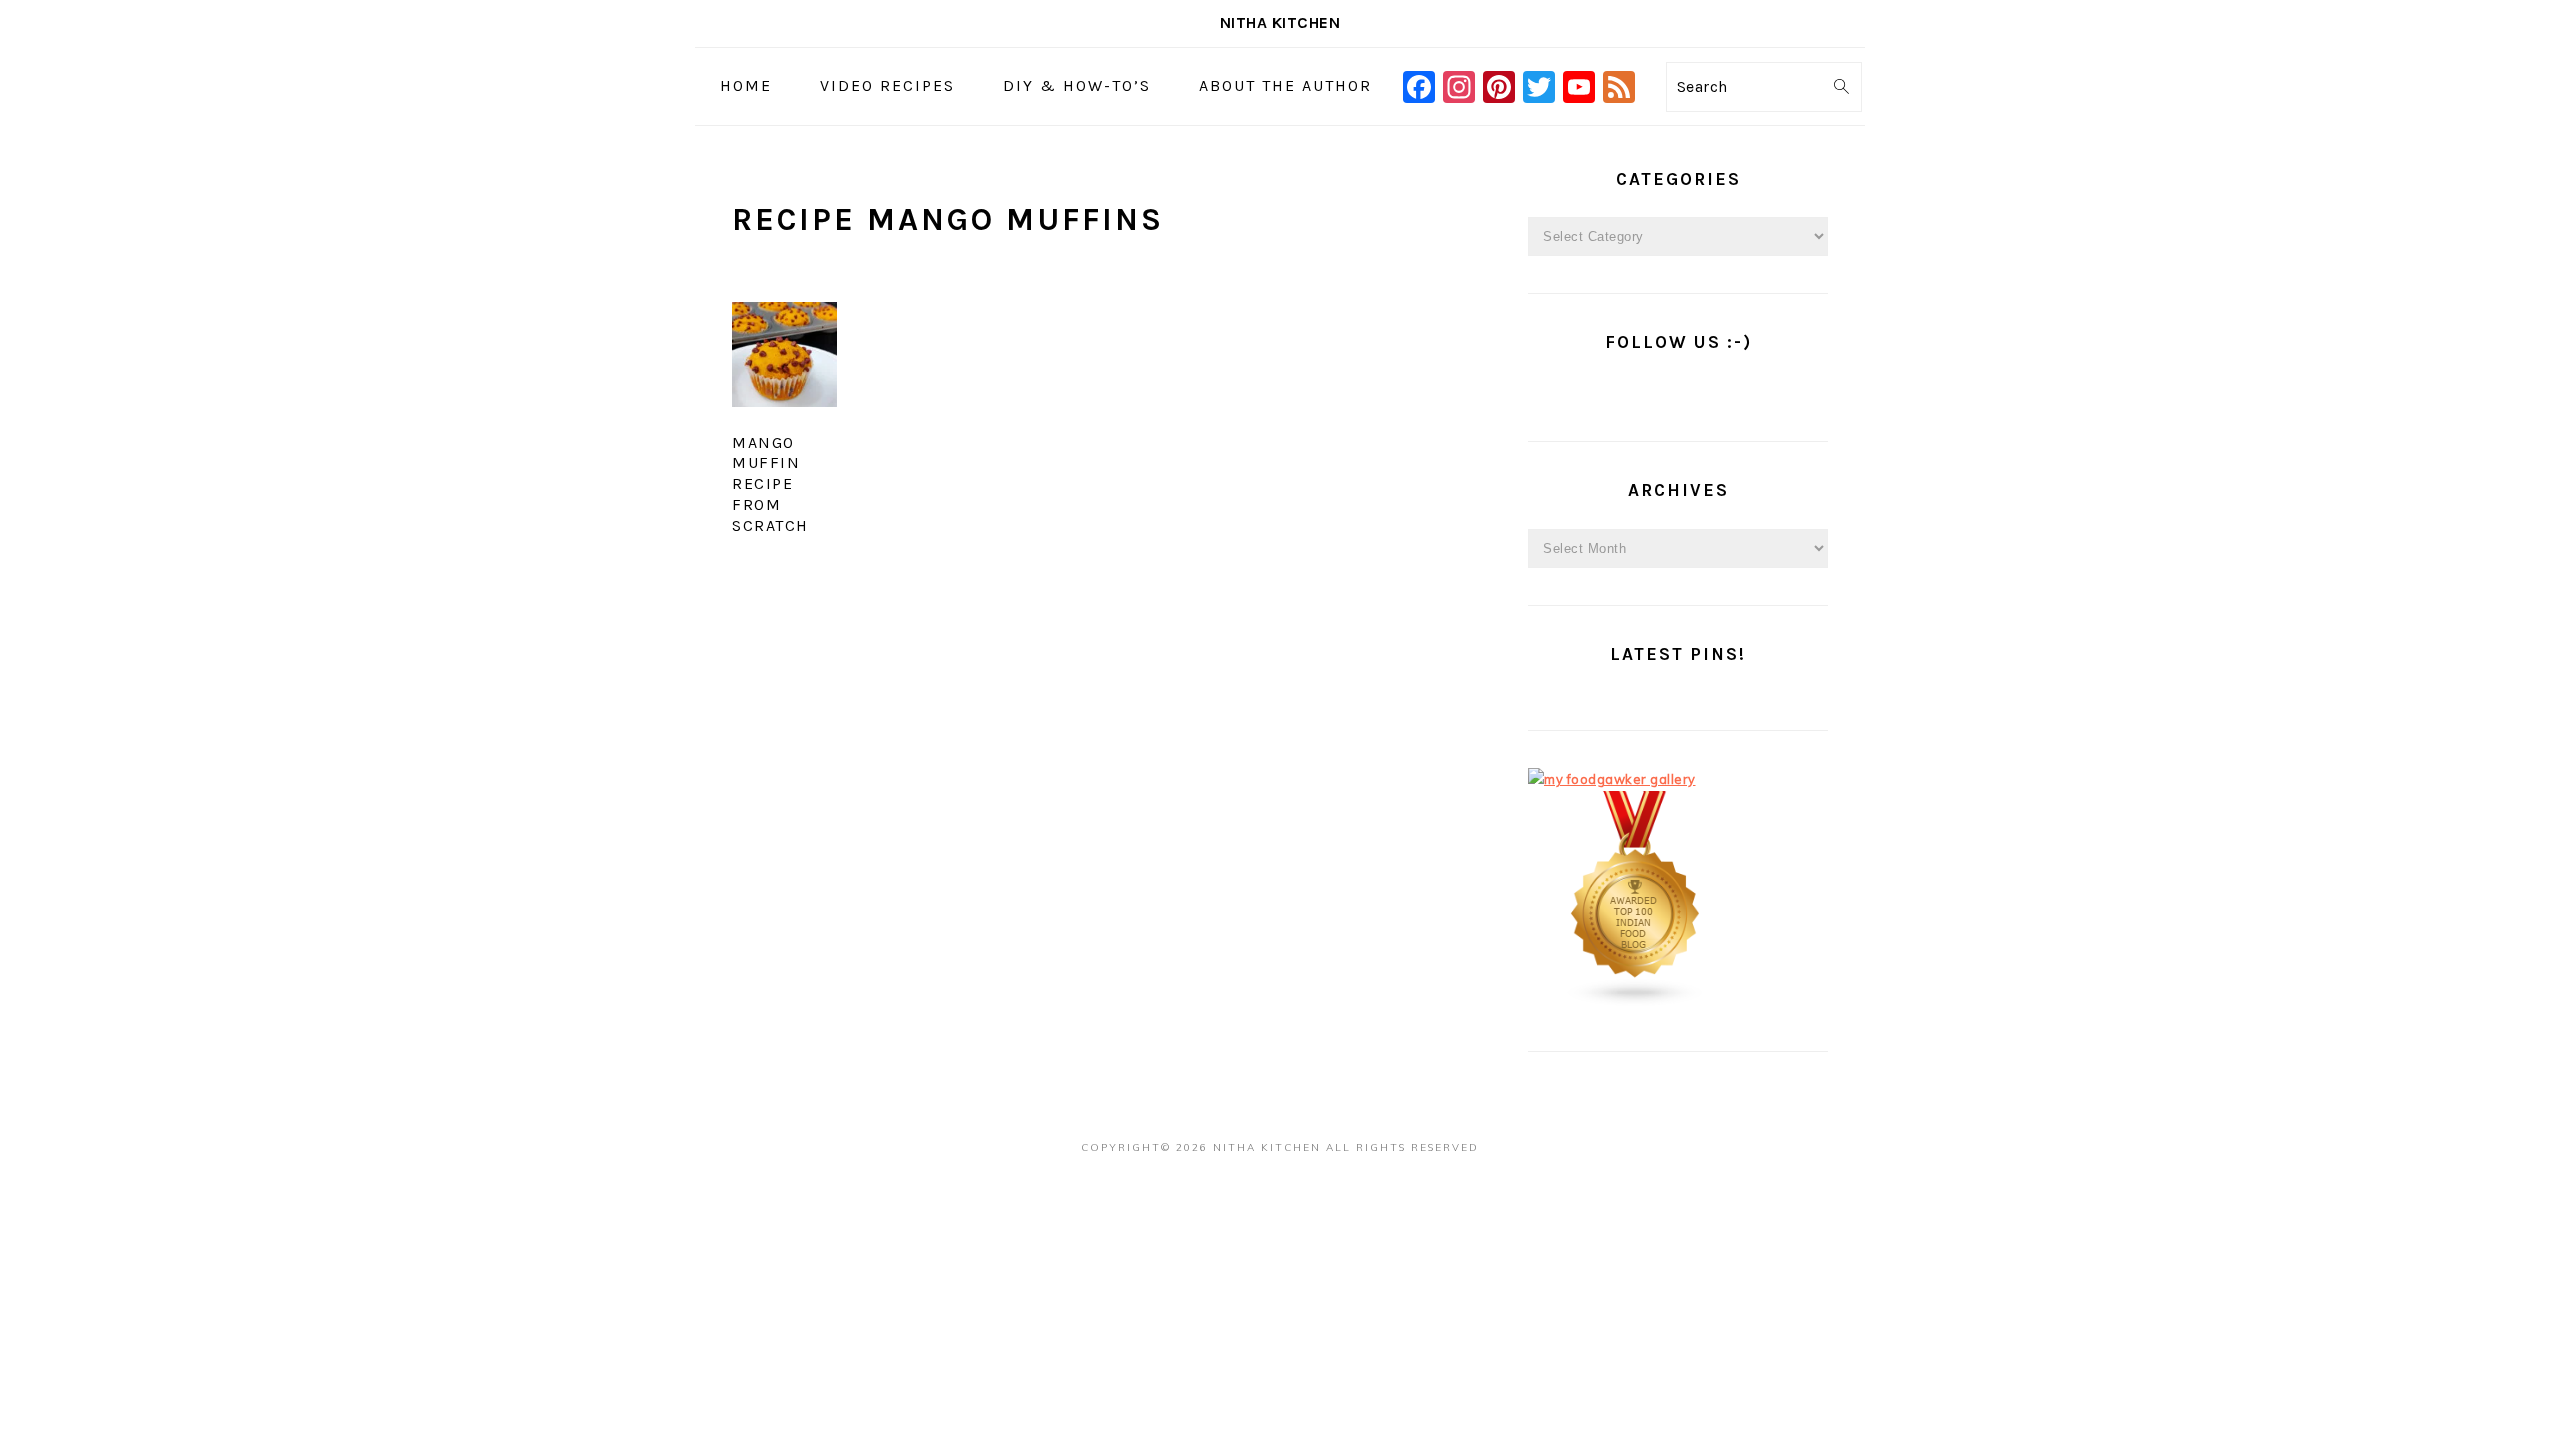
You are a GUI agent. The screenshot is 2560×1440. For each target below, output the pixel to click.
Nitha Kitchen (1280, 22)
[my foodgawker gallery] (1612, 779)
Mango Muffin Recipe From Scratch (770, 484)
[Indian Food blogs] (1636, 1002)
